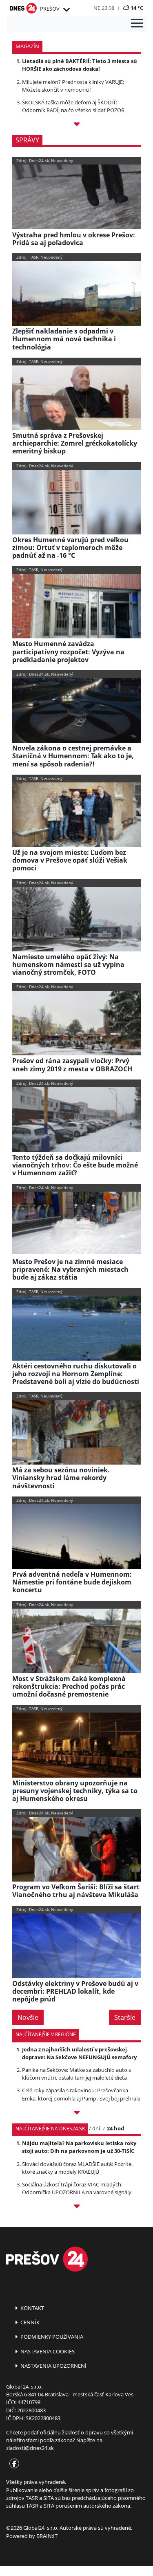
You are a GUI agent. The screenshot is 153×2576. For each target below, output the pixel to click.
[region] (66, 10)
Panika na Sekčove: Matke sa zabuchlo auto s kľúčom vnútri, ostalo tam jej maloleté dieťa (76, 2074)
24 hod (115, 2128)
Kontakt (32, 2308)
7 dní (94, 2128)
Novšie (28, 2017)
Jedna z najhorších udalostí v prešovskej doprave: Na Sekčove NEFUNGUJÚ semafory (79, 2053)
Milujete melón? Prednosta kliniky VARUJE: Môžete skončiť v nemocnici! (73, 86)
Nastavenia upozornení (53, 2366)
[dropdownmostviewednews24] (76, 2208)
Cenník (29, 2322)
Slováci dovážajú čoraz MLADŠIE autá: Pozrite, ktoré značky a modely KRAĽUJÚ (77, 2168)
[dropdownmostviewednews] (76, 2114)
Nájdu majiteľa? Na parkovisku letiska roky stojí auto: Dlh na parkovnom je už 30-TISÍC (79, 2147)
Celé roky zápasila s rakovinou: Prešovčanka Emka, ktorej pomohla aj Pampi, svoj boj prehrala (81, 2094)
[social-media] (13, 2464)
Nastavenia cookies (47, 2351)
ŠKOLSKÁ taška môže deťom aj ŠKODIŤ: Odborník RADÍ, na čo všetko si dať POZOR (73, 106)
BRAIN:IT (47, 2536)
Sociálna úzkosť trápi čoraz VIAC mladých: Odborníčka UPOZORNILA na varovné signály (77, 2188)
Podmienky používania (51, 2337)
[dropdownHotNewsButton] (76, 125)
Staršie (125, 2017)
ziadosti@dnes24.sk (30, 2448)
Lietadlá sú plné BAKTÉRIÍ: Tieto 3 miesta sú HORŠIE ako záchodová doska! (80, 65)
